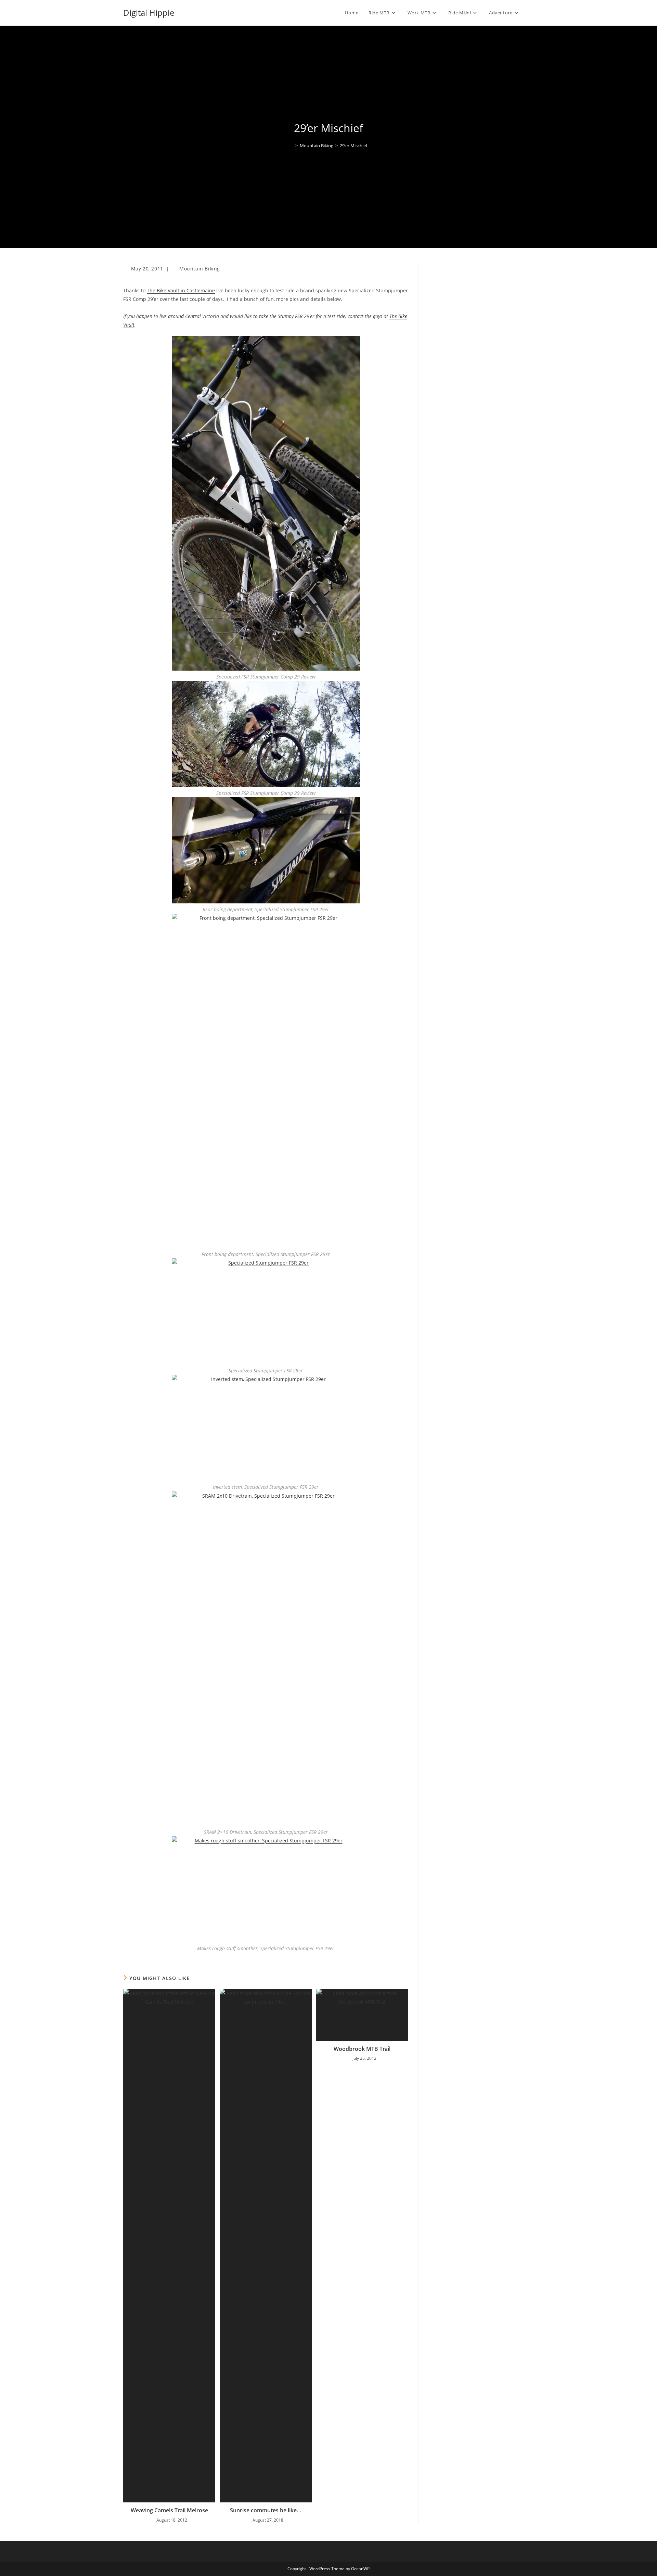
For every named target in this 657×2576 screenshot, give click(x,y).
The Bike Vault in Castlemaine (181, 290)
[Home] (292, 145)
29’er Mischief (353, 145)
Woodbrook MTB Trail (362, 2049)
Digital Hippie (149, 12)
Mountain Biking (200, 269)
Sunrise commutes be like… (266, 2510)
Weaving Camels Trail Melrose (169, 2510)
